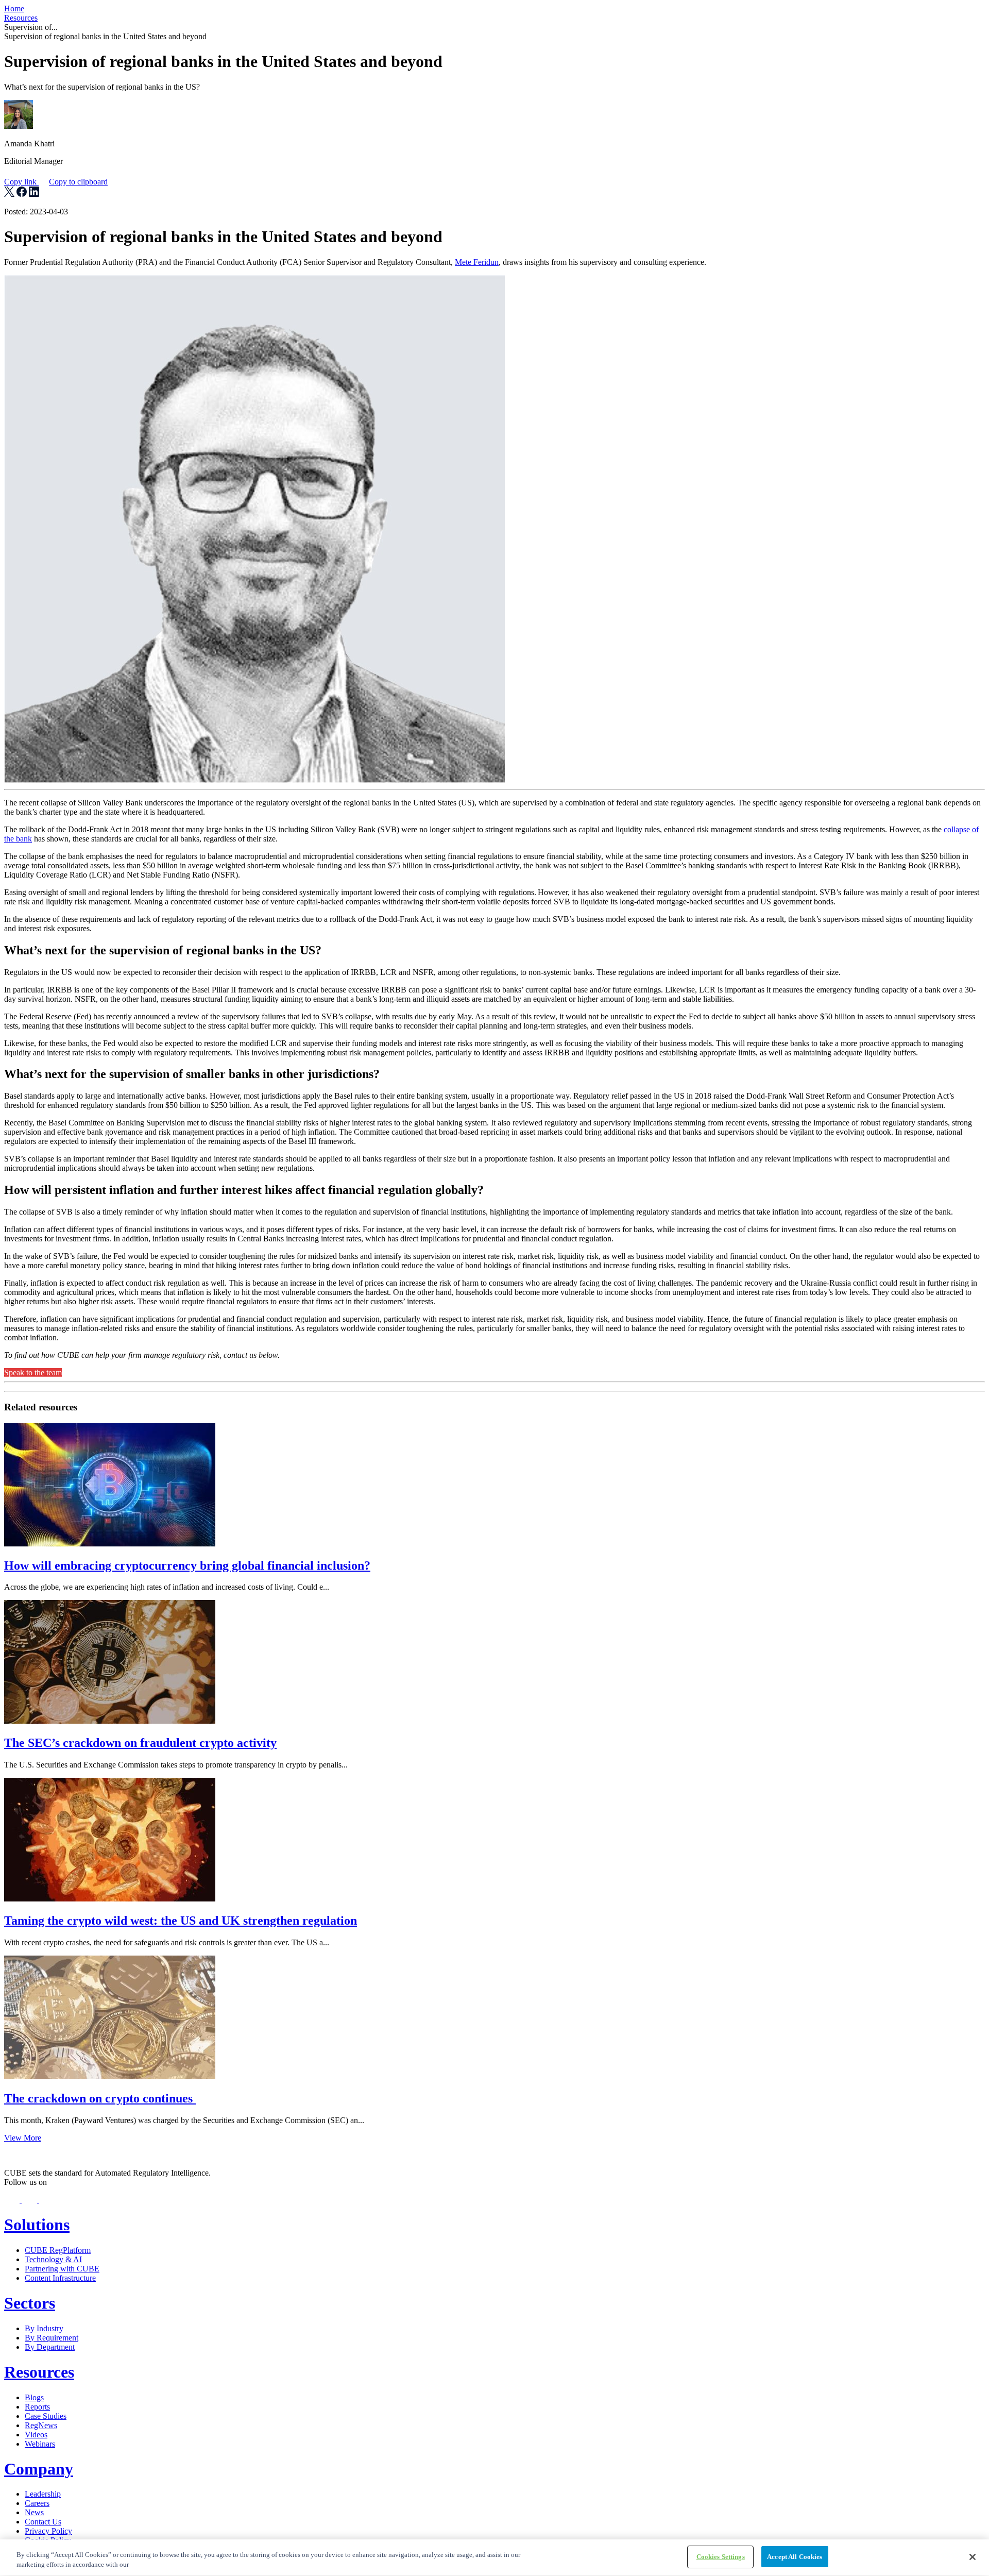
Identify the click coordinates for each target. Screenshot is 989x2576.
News (34, 2512)
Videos (36, 2435)
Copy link (56, 182)
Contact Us (43, 2522)
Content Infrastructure (60, 2278)
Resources (21, 18)
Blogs (34, 2397)
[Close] (973, 2557)
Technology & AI (53, 2259)
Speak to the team (33, 1373)
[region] (494, 2558)
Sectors (30, 2303)
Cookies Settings (721, 2557)
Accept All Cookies (795, 2557)
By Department (50, 2347)
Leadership (43, 2494)
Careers (37, 2503)
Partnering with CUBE (62, 2269)
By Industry (44, 2328)
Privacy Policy (48, 2531)
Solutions (37, 2225)
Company (39, 2469)
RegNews (41, 2425)
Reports (37, 2407)
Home (14, 9)
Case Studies (46, 2416)
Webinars (40, 2444)
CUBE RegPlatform (58, 2250)
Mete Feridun (477, 262)
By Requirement (52, 2338)
